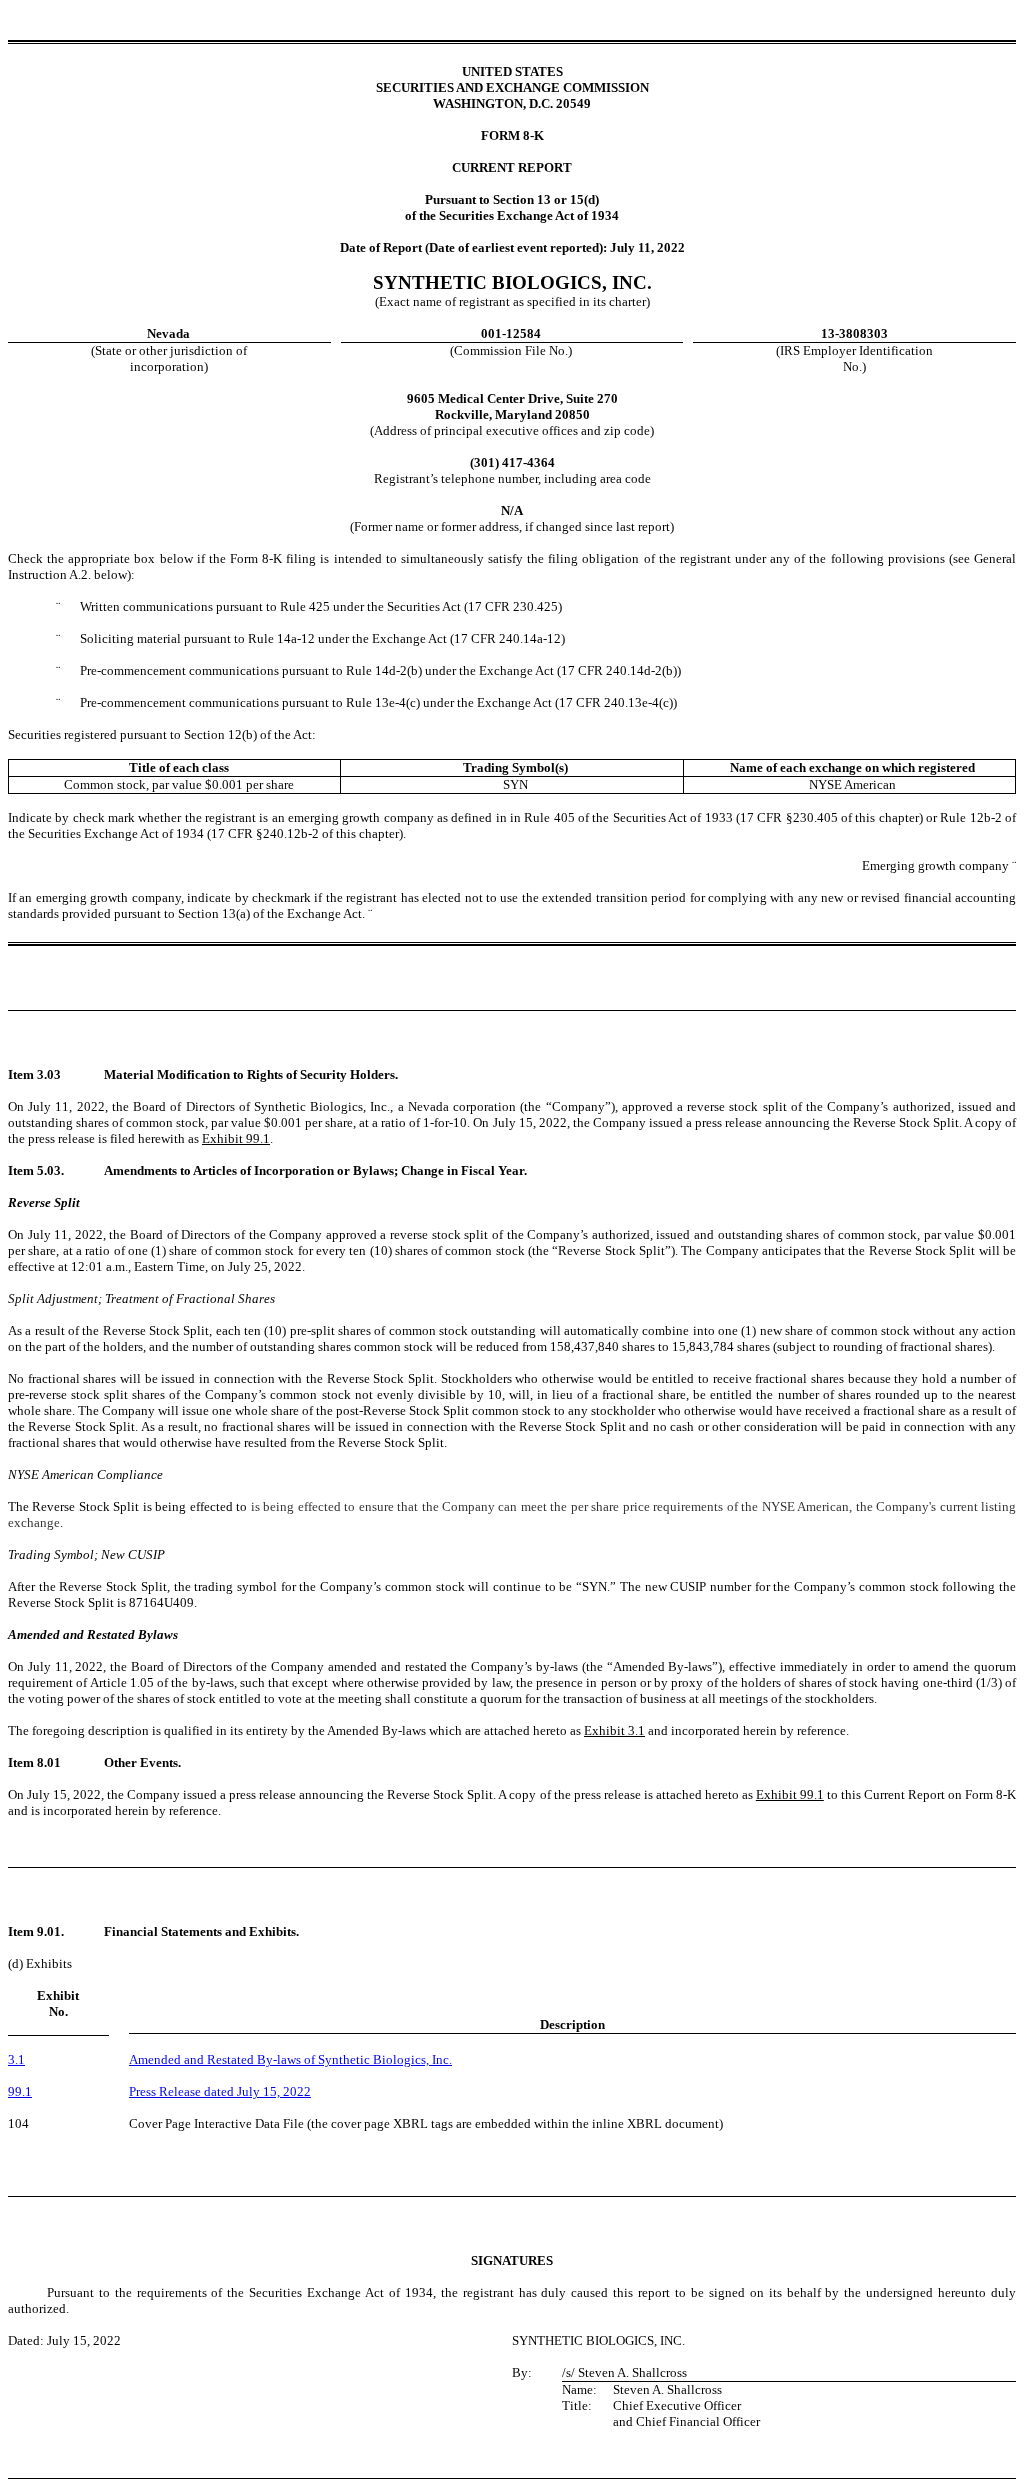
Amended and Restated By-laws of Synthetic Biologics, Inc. (290, 2059)
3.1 (16, 2059)
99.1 (20, 2091)
